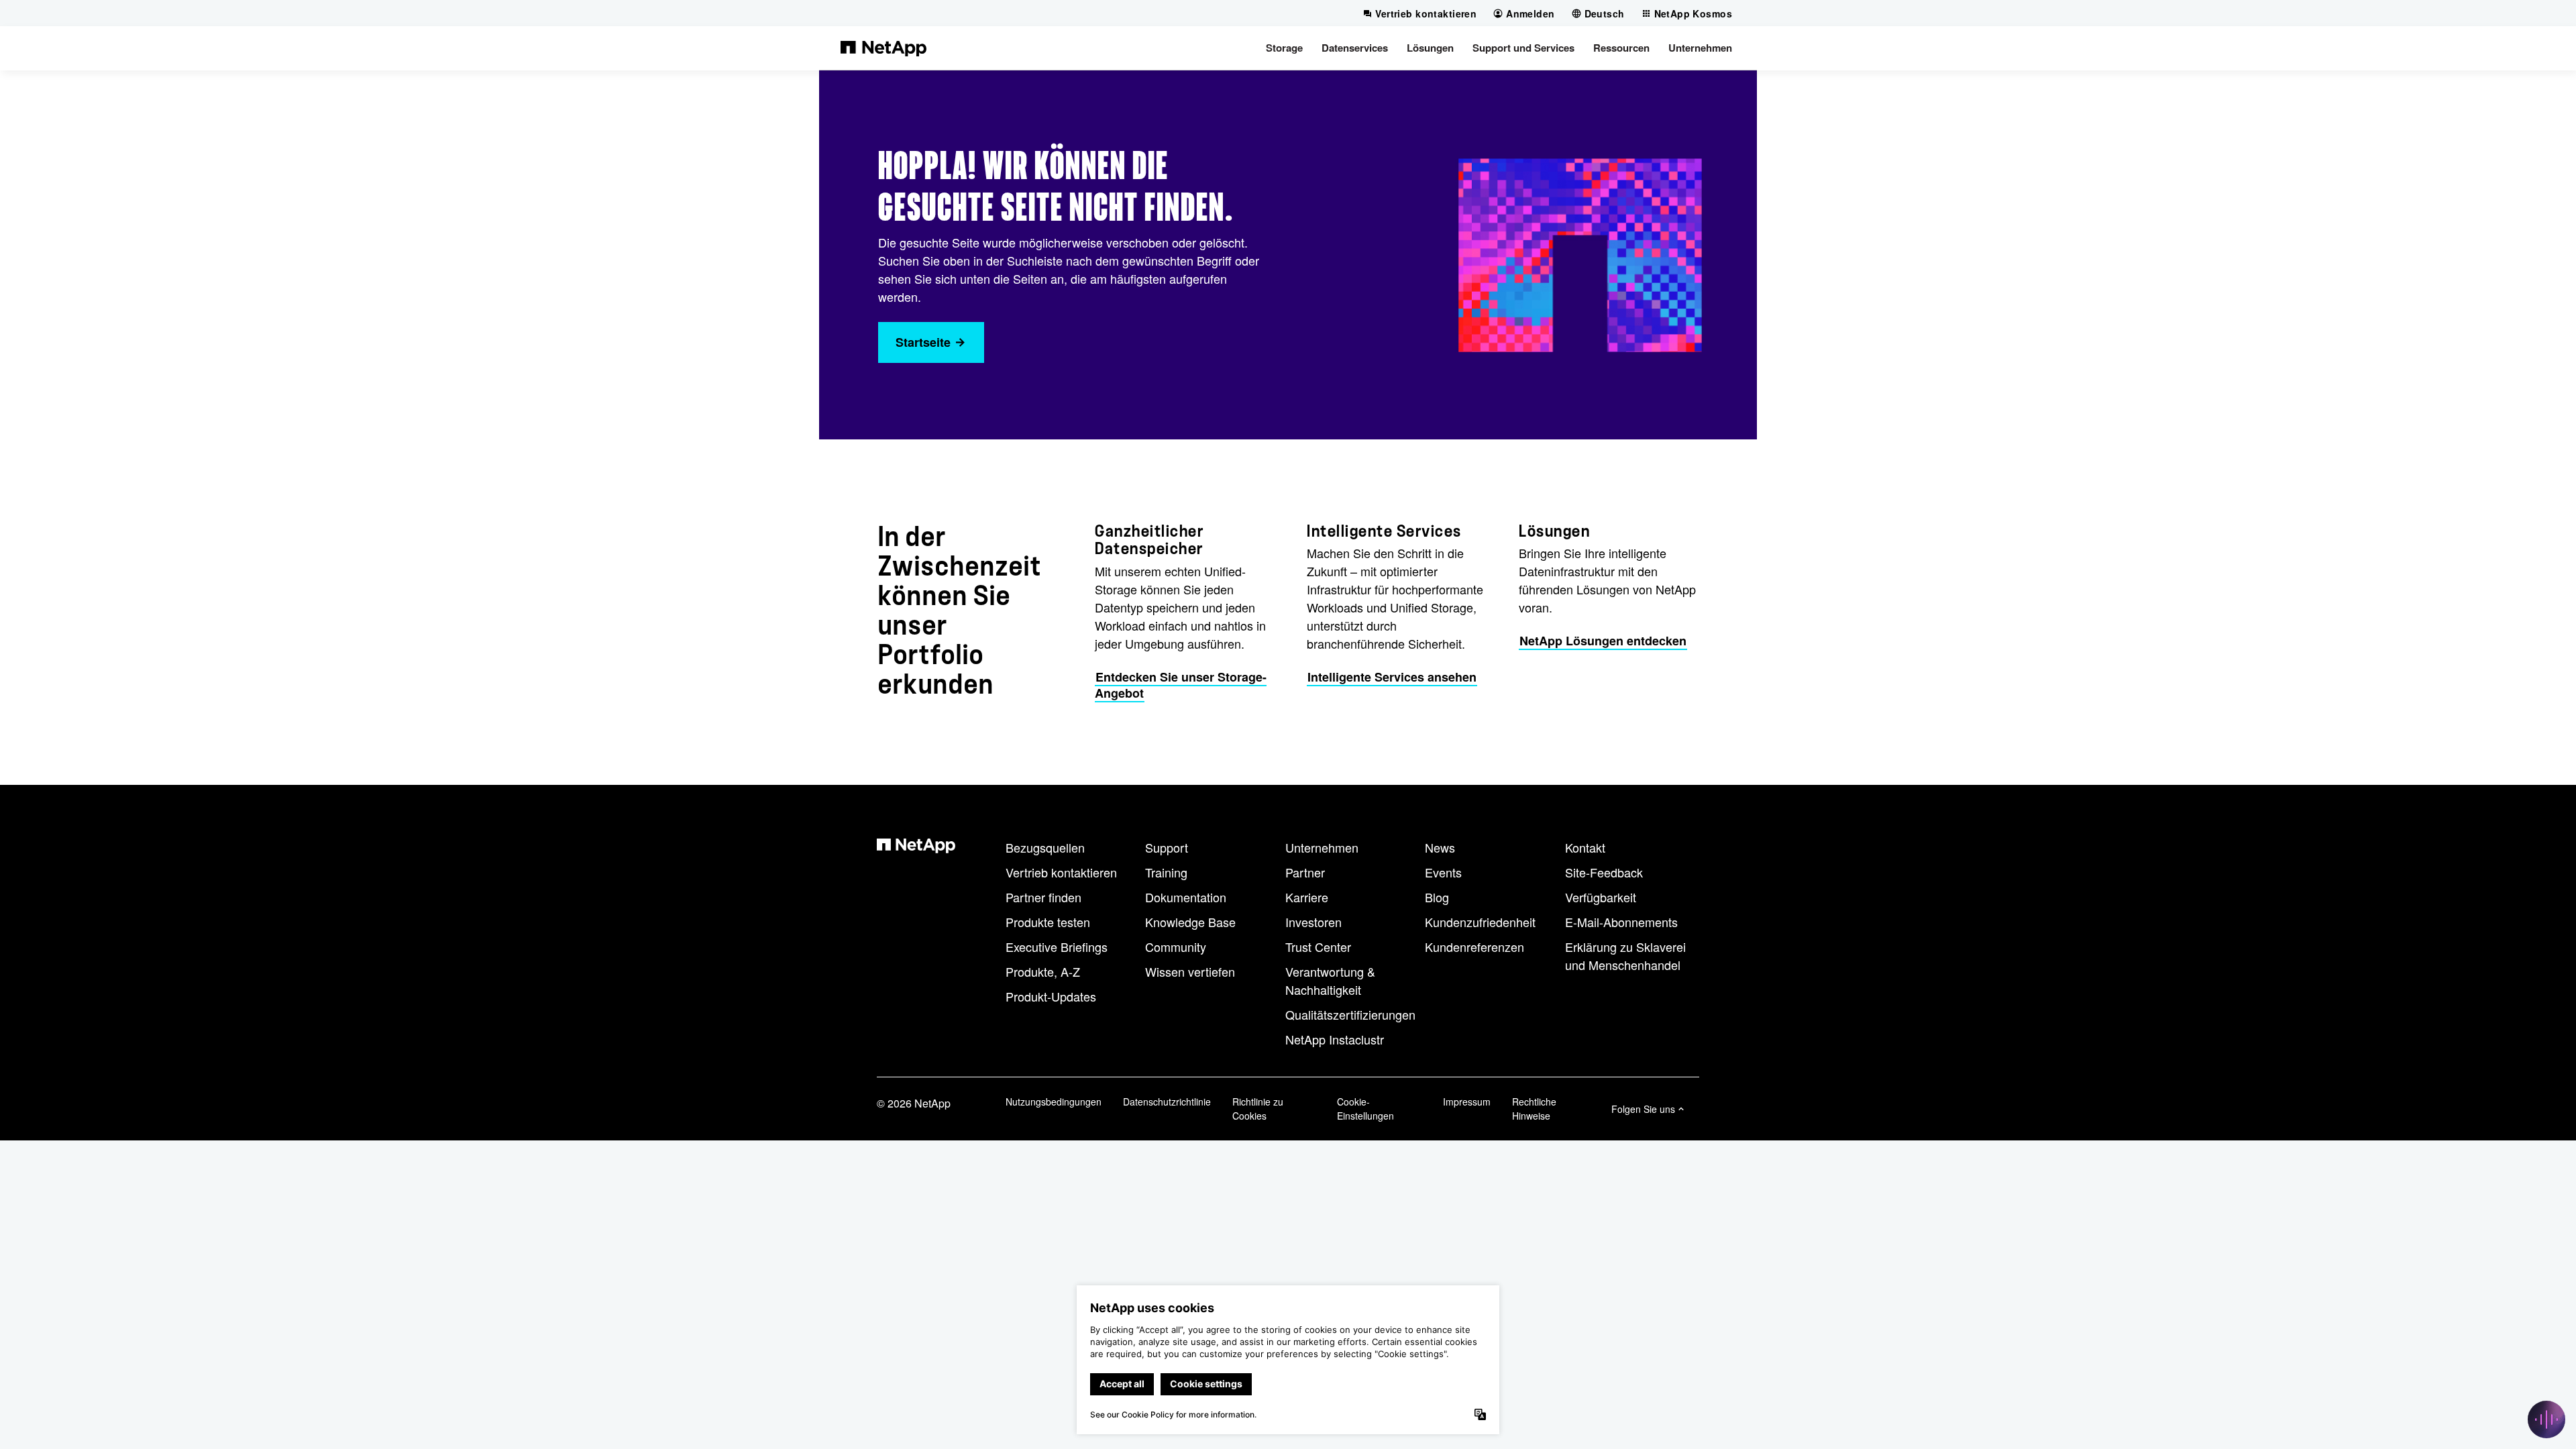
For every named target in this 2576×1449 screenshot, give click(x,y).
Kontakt (1585, 847)
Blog (1437, 897)
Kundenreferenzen (1474, 947)
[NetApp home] (883, 48)
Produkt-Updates (1051, 996)
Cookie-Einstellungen (1365, 1109)
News (1440, 847)
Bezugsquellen (1045, 847)
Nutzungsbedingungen (1054, 1102)
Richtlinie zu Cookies (1258, 1109)
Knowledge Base (1190, 922)
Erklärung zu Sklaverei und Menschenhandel (1625, 956)
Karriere (1307, 897)
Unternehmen (1322, 847)
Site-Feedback (1604, 872)
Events (1443, 872)
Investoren (1313, 922)
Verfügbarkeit (1601, 897)
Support (1167, 847)
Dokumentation (1186, 897)
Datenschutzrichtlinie (1167, 1102)
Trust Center (1318, 947)
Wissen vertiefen (1190, 971)
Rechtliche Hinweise (1534, 1109)
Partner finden (1043, 897)
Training (1166, 872)
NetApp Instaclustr (1335, 1039)
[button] (1284, 48)
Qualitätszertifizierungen (1350, 1014)
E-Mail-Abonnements (1621, 922)
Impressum (1467, 1102)
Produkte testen (1048, 922)
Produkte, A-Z (1043, 971)
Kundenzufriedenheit (1480, 922)
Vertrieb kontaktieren (1061, 872)
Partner (1305, 872)
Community (1176, 947)
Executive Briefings (1057, 947)
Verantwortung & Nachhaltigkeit (1330, 980)
